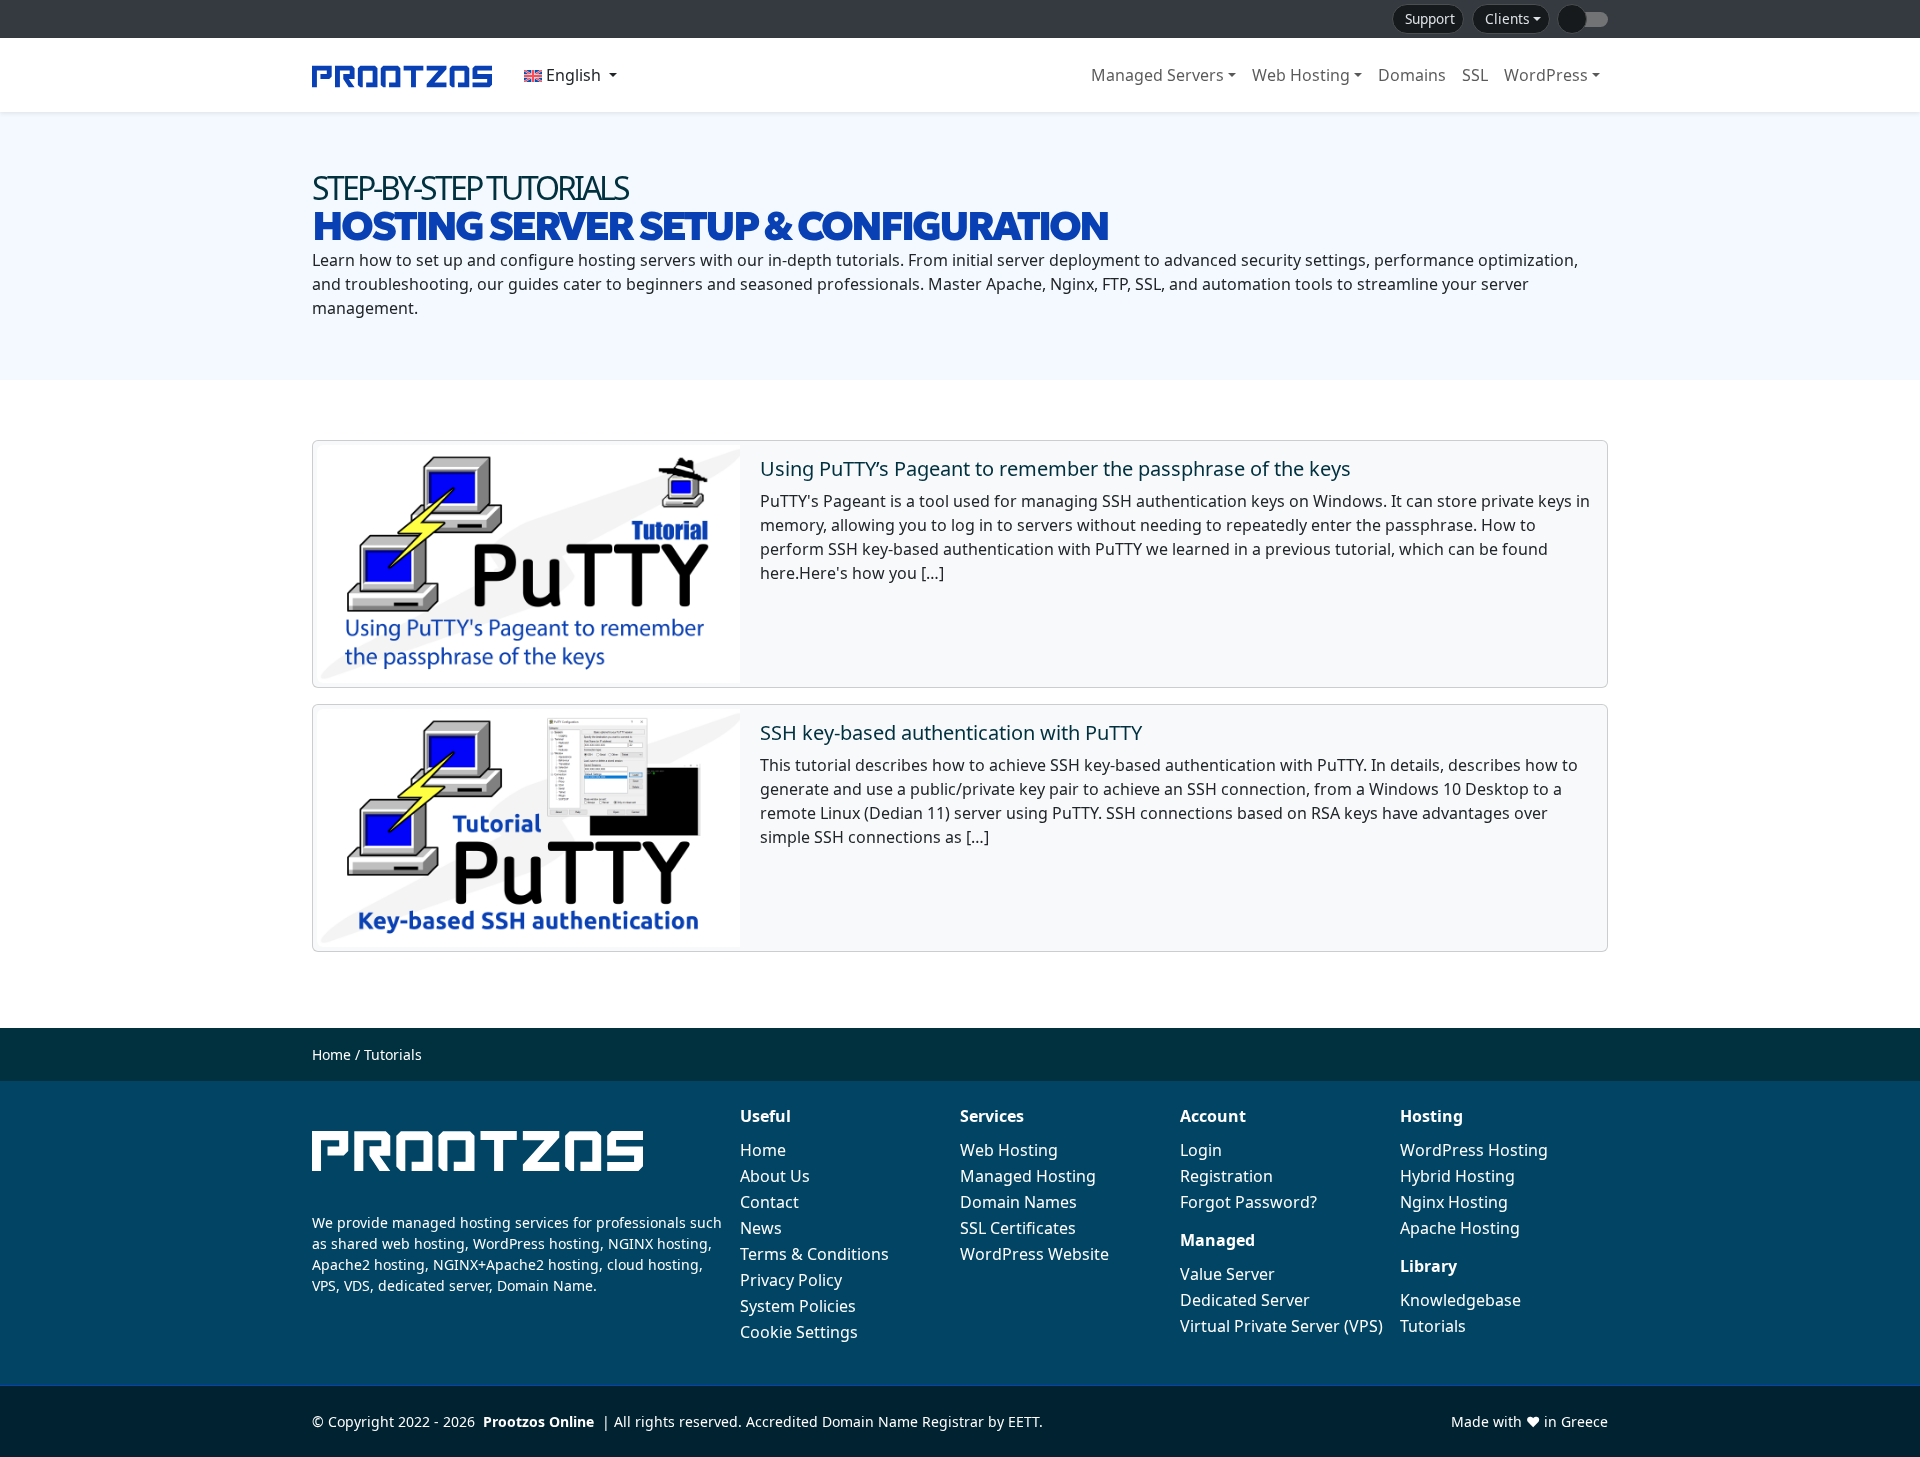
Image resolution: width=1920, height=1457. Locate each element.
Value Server (1227, 1274)
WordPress (1546, 75)
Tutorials (1433, 1326)
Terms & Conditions (814, 1254)
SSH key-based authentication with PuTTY (951, 732)
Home (331, 1054)
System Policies (798, 1306)
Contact (769, 1202)
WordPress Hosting (1474, 1150)
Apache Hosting (1460, 1228)
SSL (1475, 75)
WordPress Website (1034, 1254)
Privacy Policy (791, 1280)
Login (1201, 1150)
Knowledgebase (1460, 1300)
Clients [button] (1507, 18)
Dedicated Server (1245, 1300)
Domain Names (1018, 1202)
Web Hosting (1301, 75)
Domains (1412, 75)
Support (1430, 18)
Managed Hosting (1028, 1176)
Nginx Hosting (1454, 1202)
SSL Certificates (1018, 1228)
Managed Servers (1157, 75)
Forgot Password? (1248, 1202)
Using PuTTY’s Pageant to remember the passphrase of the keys (1055, 468)
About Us (775, 1176)
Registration (1226, 1176)
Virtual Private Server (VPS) (1281, 1326)
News (761, 1228)
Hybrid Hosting (1457, 1176)
